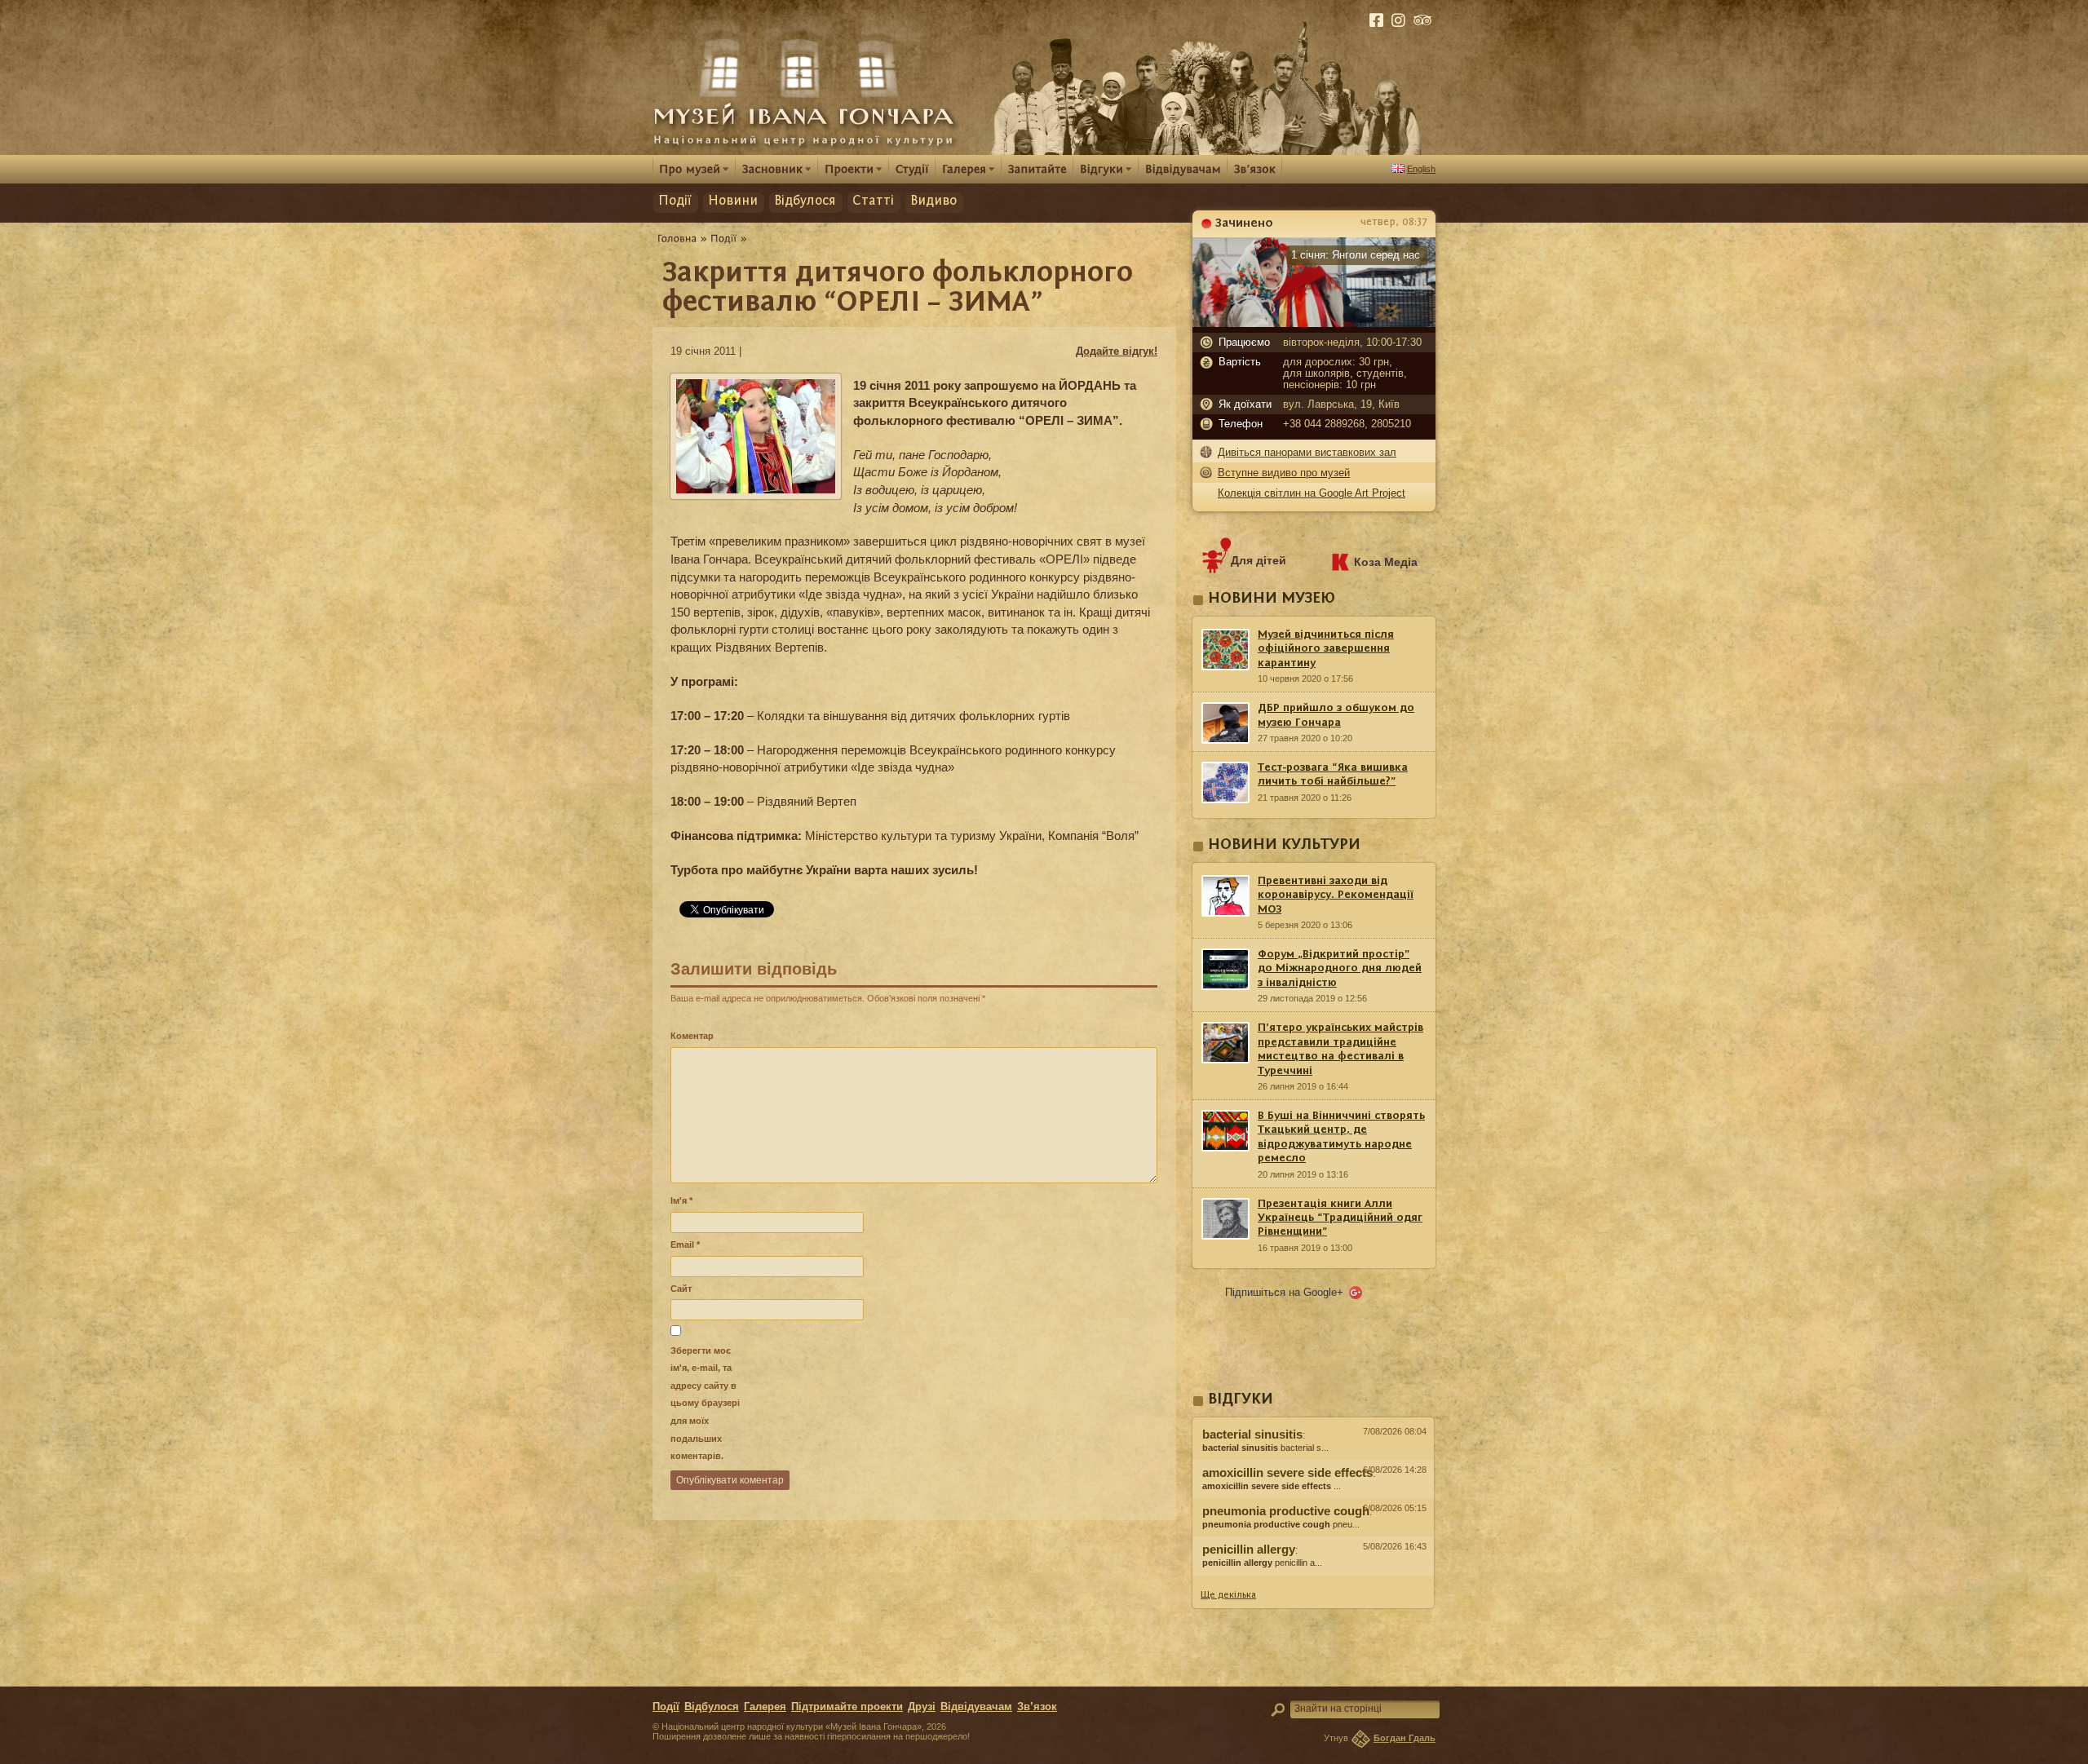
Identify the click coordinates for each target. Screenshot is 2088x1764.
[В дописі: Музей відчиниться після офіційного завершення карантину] (1313, 1580)
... (1272, 1486)
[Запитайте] (1037, 168)
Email (685, 1245)
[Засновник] (777, 169)
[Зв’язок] (1255, 168)
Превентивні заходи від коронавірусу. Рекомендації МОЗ (1336, 895)
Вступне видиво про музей (1284, 473)
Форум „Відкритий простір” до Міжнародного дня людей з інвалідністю (1340, 968)
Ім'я (681, 1200)
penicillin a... (1262, 1563)
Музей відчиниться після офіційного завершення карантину (1326, 649)
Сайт (681, 1289)
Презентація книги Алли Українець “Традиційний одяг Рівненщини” (1340, 1218)
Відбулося (805, 201)
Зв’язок (1037, 1707)
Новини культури (1284, 845)
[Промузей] (694, 169)
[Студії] (912, 168)
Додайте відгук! (1117, 351)
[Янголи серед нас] (1314, 323)
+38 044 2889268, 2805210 (1347, 424)
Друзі (922, 1707)
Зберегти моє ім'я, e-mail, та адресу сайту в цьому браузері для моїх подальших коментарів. (705, 1403)
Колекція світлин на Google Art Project (1312, 493)
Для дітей (1259, 560)
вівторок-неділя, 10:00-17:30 (1352, 343)
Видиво (933, 201)
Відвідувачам (976, 1707)
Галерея (765, 1707)
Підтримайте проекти (847, 1707)
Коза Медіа (1386, 562)
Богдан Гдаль (1405, 1738)
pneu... (1281, 1524)
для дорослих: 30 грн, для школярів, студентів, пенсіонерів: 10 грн (1345, 374)
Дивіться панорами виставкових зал (1307, 452)
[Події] (724, 238)
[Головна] (677, 238)
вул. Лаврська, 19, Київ (1341, 405)
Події (675, 201)
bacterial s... (1265, 1448)
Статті (873, 201)
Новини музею (1272, 599)
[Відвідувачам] (1183, 168)
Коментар (692, 1036)
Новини (733, 201)
